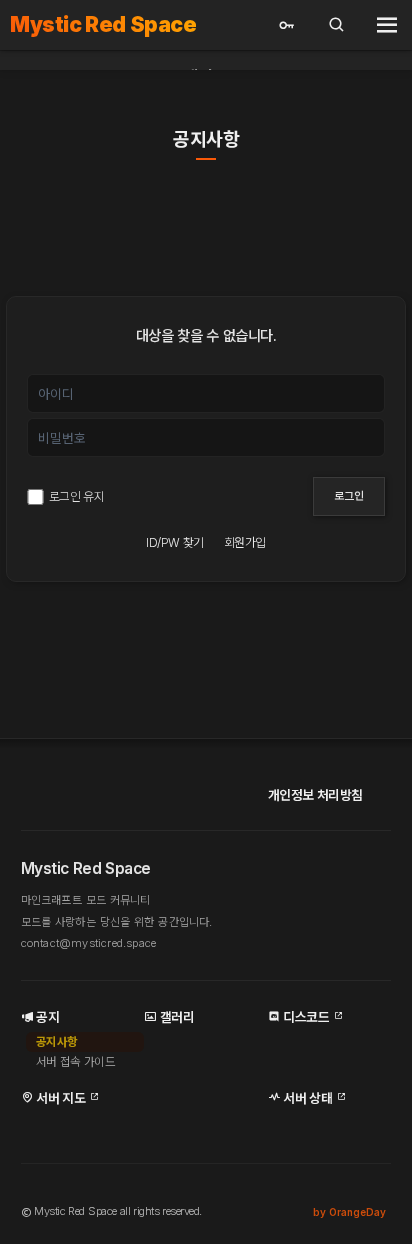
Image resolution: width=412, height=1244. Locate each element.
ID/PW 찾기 (175, 543)
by (350, 1212)
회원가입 (245, 543)
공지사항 (206, 140)
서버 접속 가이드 (76, 1062)
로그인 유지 (76, 496)
